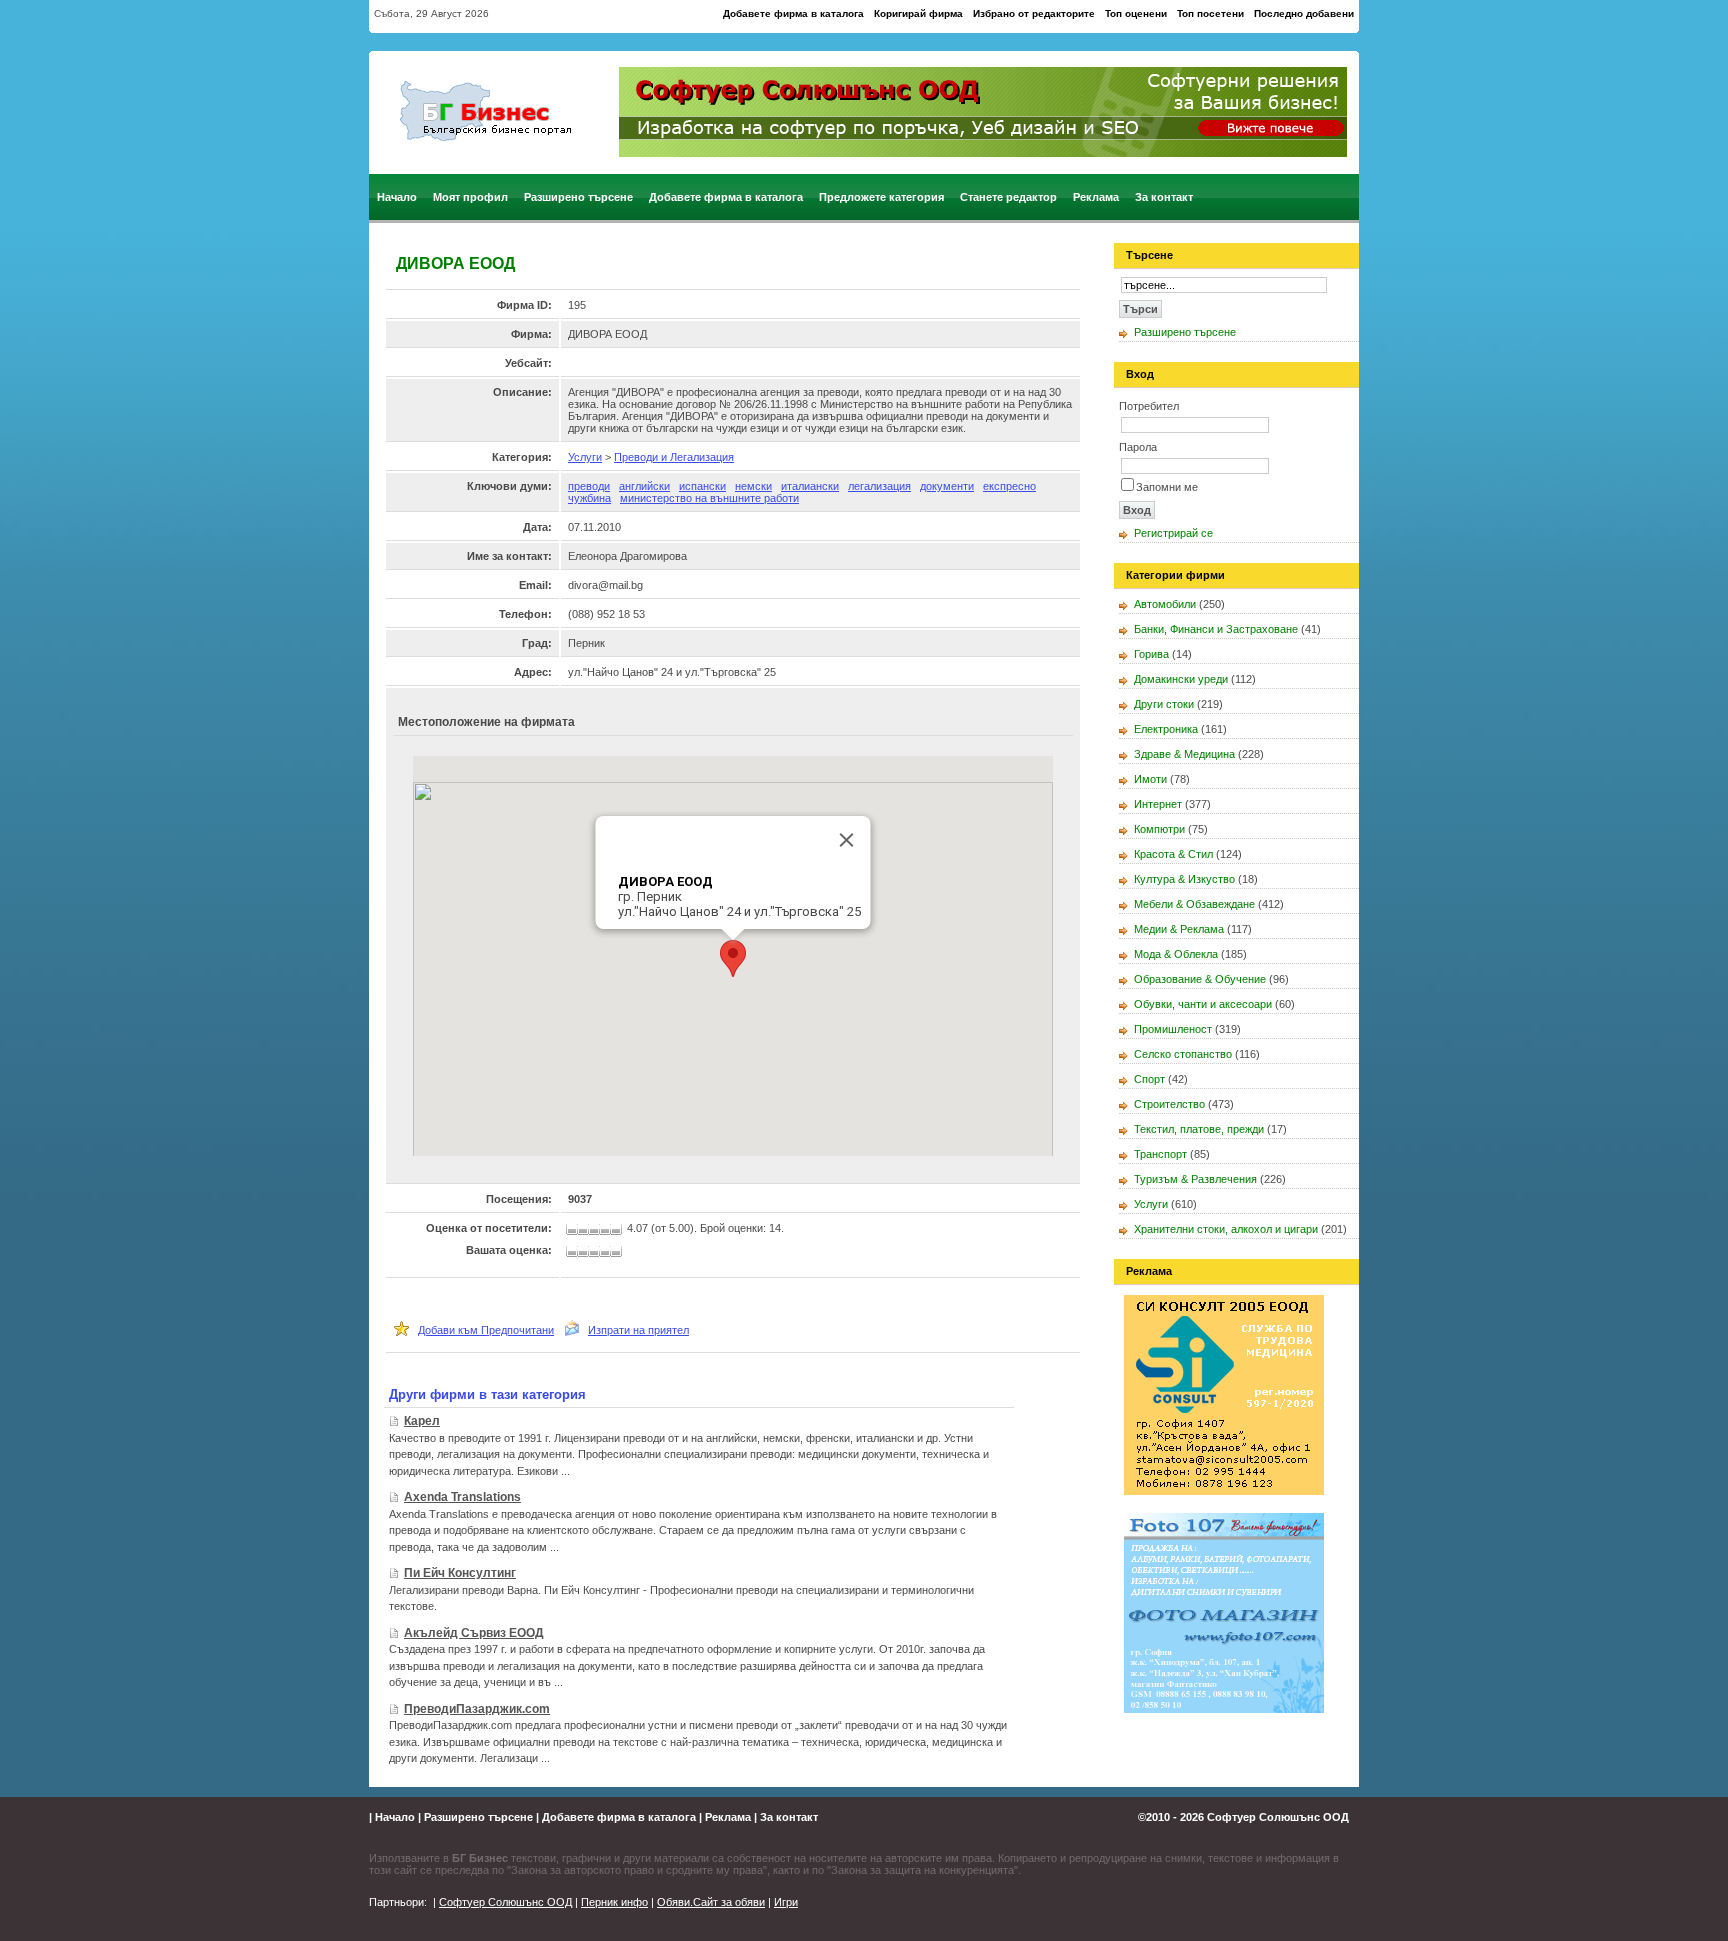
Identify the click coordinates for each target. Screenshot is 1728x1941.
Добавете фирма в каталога (793, 13)
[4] (606, 1252)
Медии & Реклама (1179, 929)
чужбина (589, 498)
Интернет (1158, 804)
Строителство (1169, 1104)
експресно (1009, 486)
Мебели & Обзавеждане (1194, 904)
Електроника (1166, 729)
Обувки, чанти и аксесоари (1203, 1004)
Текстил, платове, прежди (1199, 1129)
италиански (810, 486)
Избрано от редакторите (1034, 13)
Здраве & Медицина (1184, 754)
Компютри (1159, 829)
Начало (397, 197)
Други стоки (1164, 704)
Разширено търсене (578, 197)
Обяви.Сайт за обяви (711, 1902)
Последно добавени (1304, 13)
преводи (589, 486)
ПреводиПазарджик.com (477, 1709)
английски (644, 486)
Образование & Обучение (1200, 979)
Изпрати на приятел (638, 1330)
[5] (617, 1252)
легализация (879, 486)
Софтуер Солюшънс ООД (1278, 1817)
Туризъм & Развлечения (1195, 1179)
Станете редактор (1008, 197)
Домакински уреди (1181, 679)
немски (753, 486)
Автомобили (1165, 604)
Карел (422, 1421)
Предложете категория (881, 197)
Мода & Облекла (1176, 954)
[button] (733, 958)
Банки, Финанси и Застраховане (1216, 629)
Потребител (1149, 406)
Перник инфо (614, 1902)
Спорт (1149, 1079)
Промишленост (1173, 1029)
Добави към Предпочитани (486, 1330)
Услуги (585, 457)
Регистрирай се (1173, 533)
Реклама (1096, 197)
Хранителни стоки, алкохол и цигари (1226, 1229)
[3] (596, 1252)
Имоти (1150, 779)
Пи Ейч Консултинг (460, 1573)
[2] (586, 1252)
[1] (573, 1252)
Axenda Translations (462, 1497)
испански (702, 486)
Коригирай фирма (918, 13)
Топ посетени (1210, 13)
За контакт (1164, 197)
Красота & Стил (1173, 854)
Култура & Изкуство (1184, 879)
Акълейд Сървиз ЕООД (474, 1633)
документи (947, 486)
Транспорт (1160, 1154)
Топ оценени (1136, 13)
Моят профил (470, 197)
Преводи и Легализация (674, 457)
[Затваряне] (847, 840)
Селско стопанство (1183, 1054)
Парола (1138, 447)
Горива (1151, 654)
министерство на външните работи (709, 498)
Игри (786, 1902)
